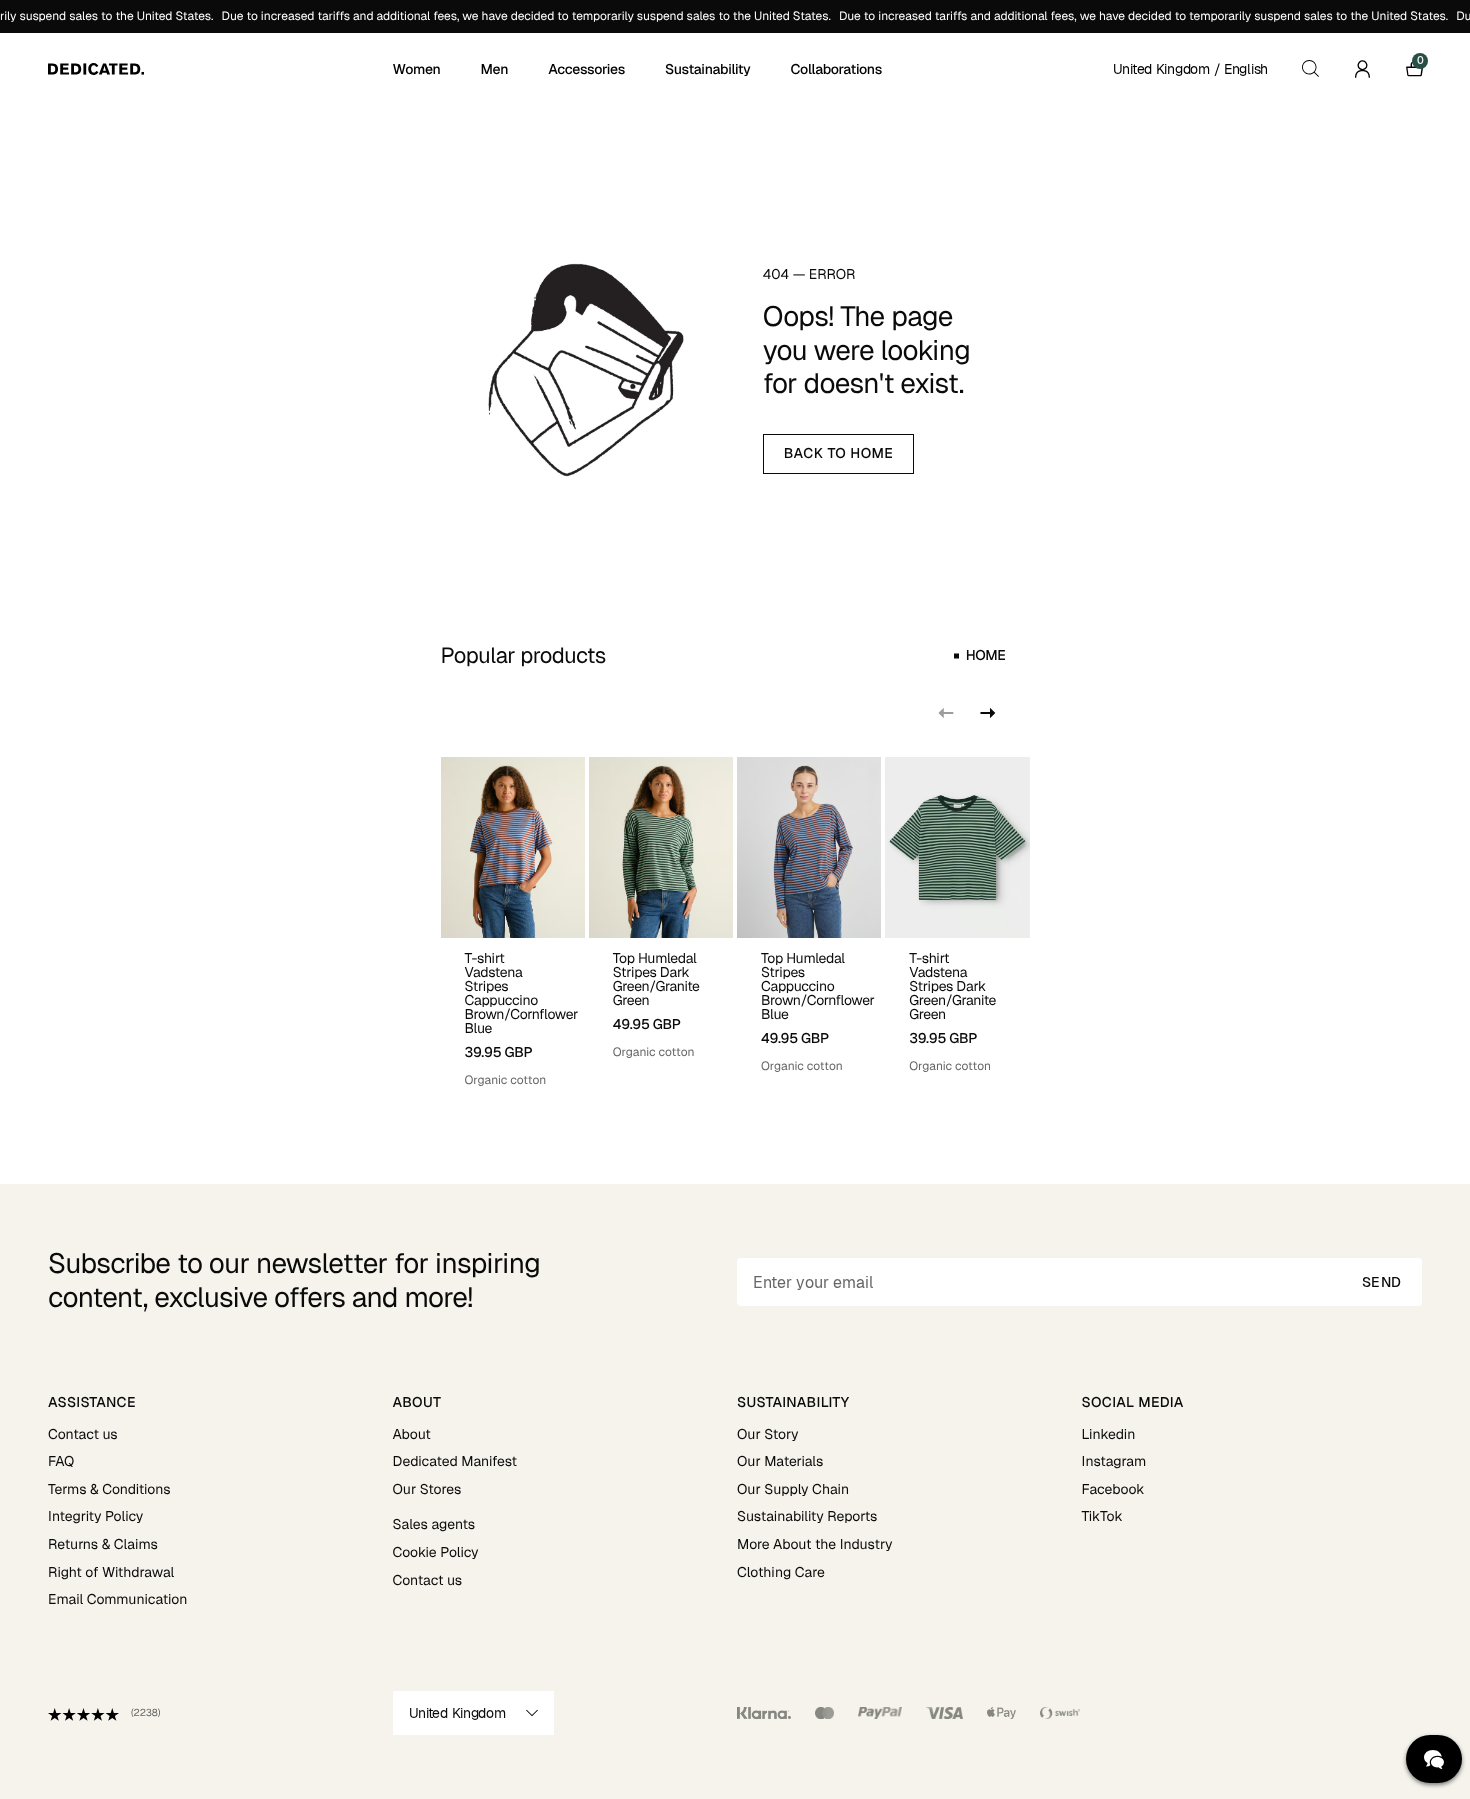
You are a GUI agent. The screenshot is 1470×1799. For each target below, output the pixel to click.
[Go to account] (1362, 69)
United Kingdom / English (1190, 69)
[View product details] (513, 1013)
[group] (513, 922)
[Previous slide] (946, 713)
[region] (735, 922)
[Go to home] (218, 69)
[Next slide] (986, 713)
